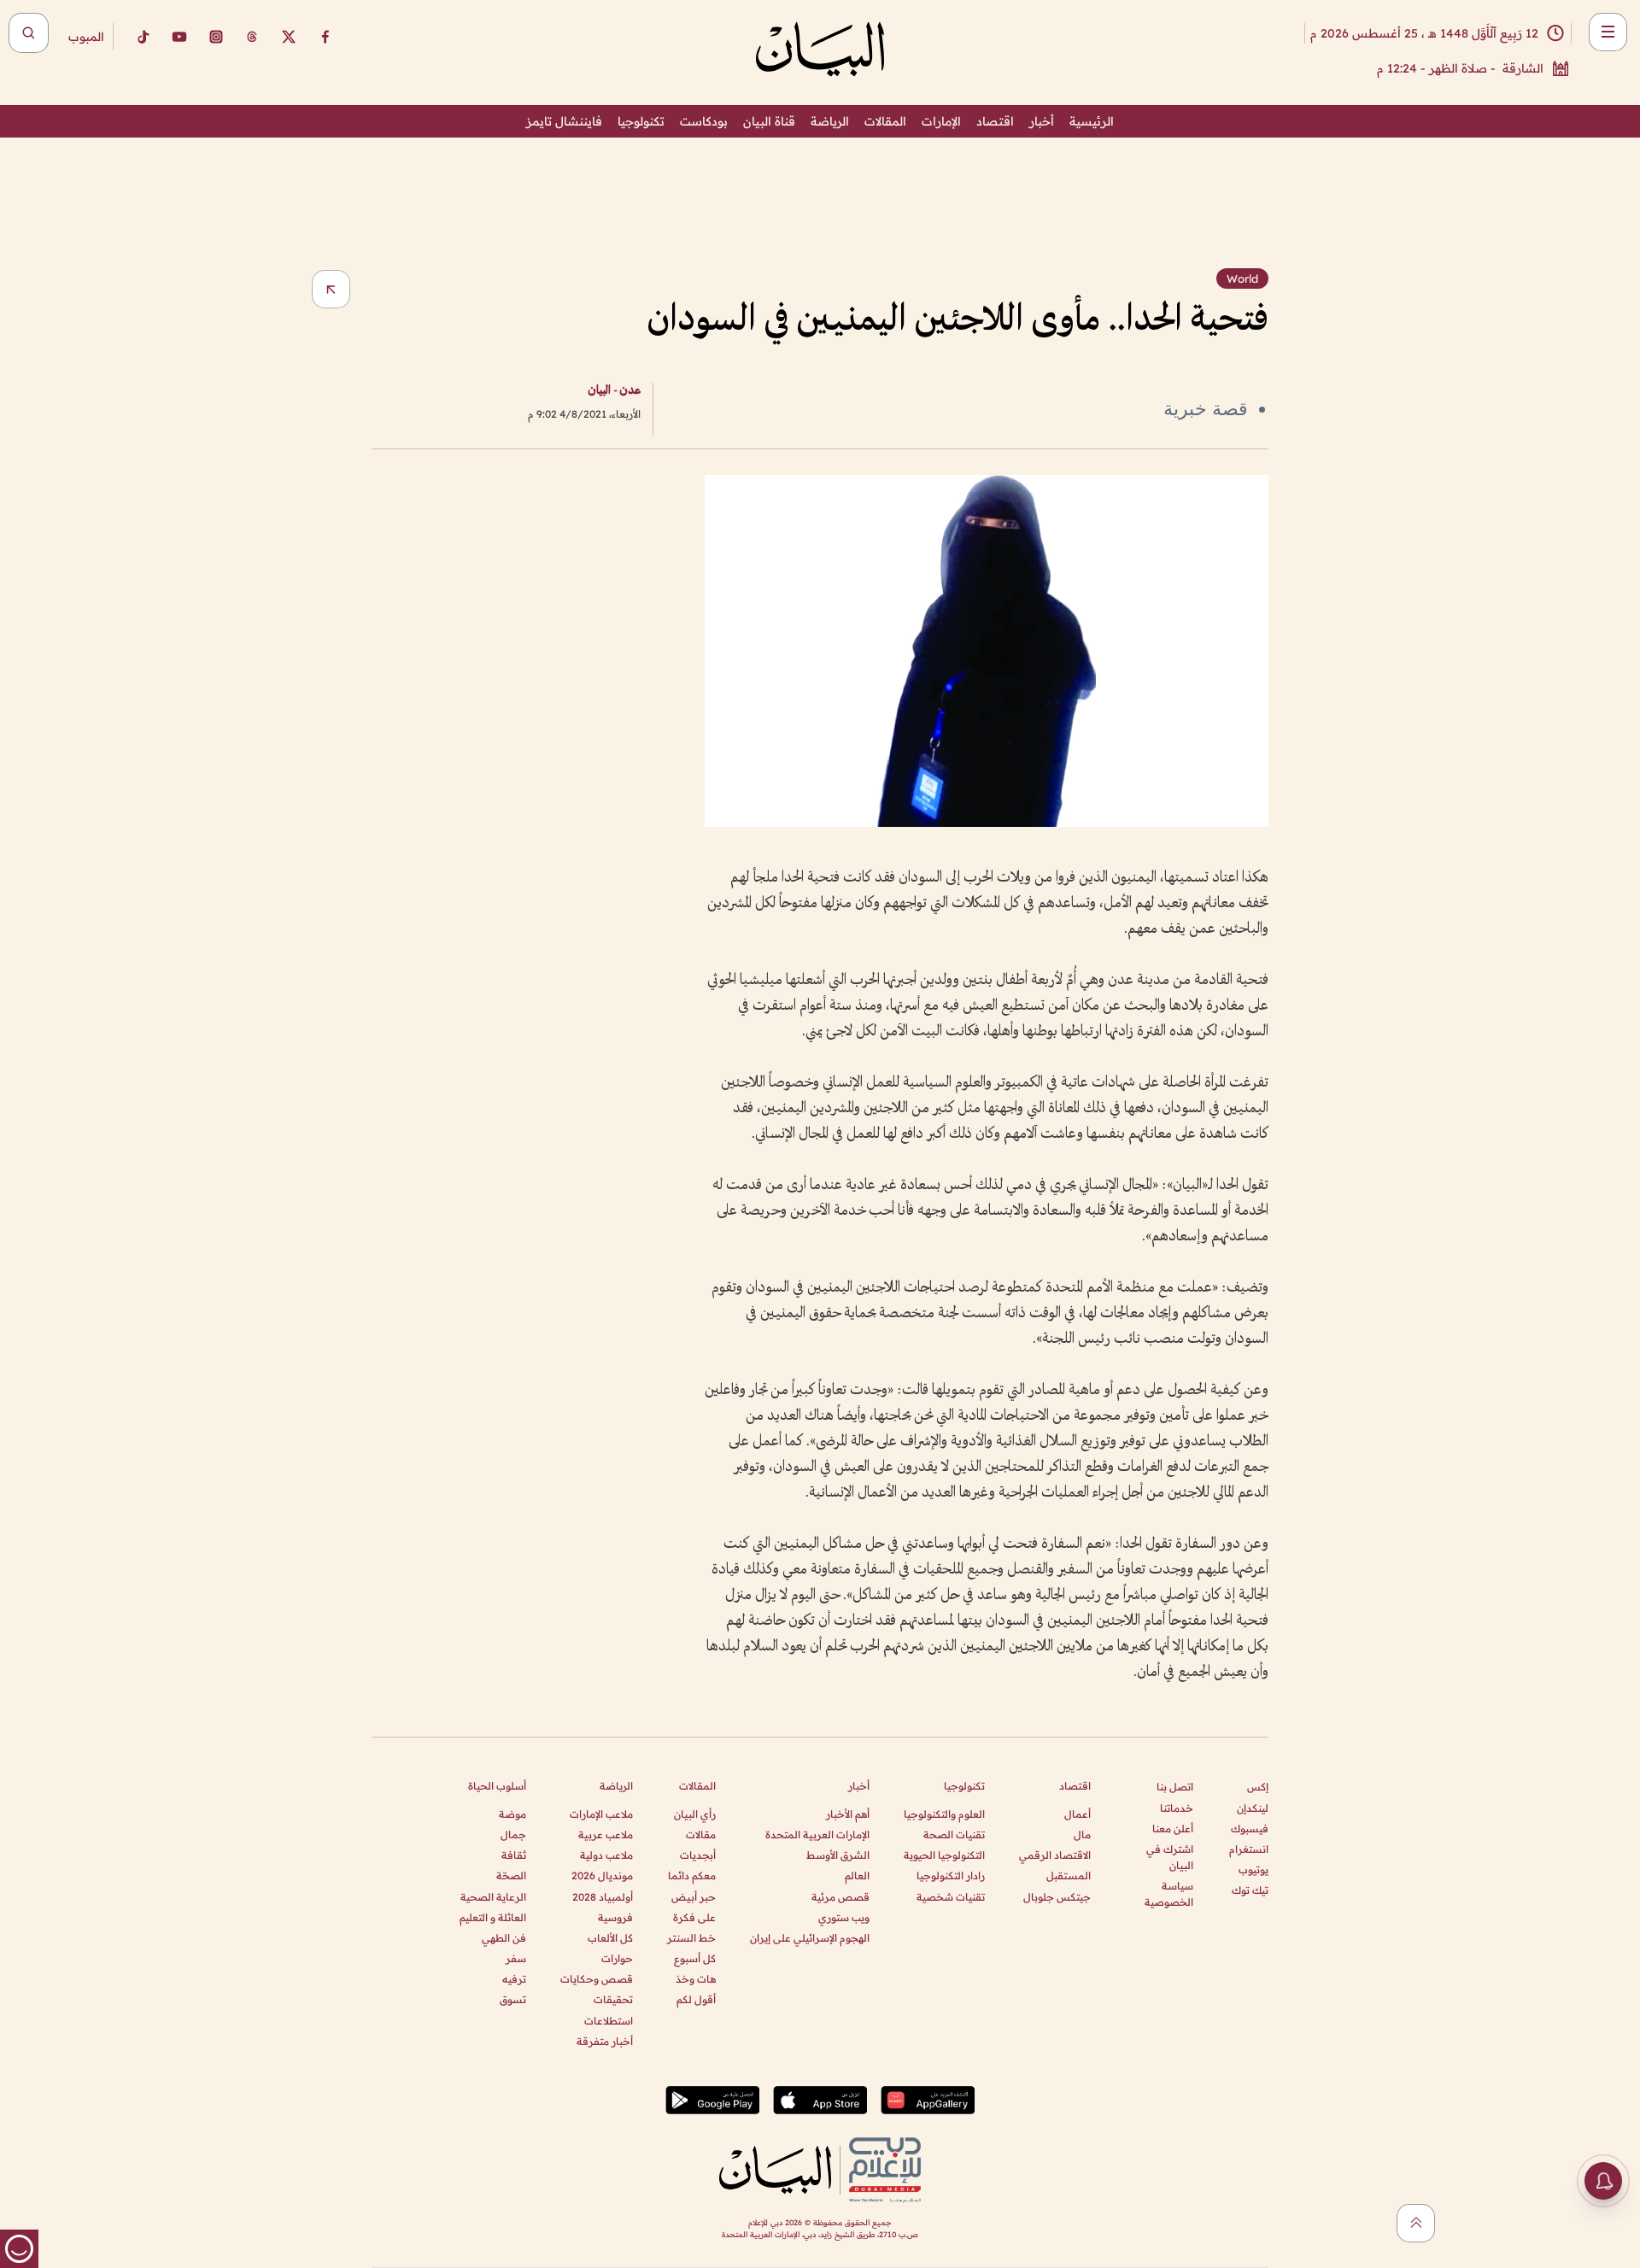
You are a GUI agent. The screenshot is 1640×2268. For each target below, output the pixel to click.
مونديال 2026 (602, 1875)
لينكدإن (1253, 1808)
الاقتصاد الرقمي (1055, 1855)
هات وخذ (696, 1979)
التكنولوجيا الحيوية (944, 1855)
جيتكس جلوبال (1057, 1897)
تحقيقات (613, 1999)
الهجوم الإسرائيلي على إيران (810, 1938)
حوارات (617, 1958)
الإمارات (941, 121)
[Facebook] (325, 37)
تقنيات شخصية (951, 1897)
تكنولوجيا (641, 121)
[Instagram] (216, 37)
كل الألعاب (610, 1938)
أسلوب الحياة (497, 1786)
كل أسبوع (695, 1958)
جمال (513, 1834)
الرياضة (830, 121)
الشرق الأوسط (838, 1855)
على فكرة (694, 1917)
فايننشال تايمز (564, 121)
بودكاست (704, 121)
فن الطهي (504, 1938)
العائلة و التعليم (493, 1917)
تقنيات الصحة (954, 1834)
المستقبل (1069, 1875)
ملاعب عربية (606, 1834)
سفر (516, 1958)
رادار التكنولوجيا (951, 1875)
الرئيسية (1092, 121)
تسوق (513, 1999)
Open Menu (1608, 32)
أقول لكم (696, 1999)
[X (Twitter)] (289, 37)
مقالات (701, 1834)
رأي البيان (695, 1814)
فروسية (615, 1917)
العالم (857, 1875)
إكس (1258, 1787)
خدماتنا (1177, 1808)
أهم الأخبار (848, 1814)
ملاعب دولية (606, 1855)
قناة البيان (769, 121)
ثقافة (514, 1855)
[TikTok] (143, 37)
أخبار (1042, 121)
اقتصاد (995, 121)
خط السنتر (691, 1938)
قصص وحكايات (597, 1979)
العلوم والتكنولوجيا (944, 1814)
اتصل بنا (1175, 1787)
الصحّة (511, 1875)
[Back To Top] (1416, 2223)
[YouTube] (179, 37)
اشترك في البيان (1170, 1857)
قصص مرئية (840, 1897)
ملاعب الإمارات (601, 1814)
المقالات (885, 121)
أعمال (1078, 1814)
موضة (512, 1814)
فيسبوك (1250, 1828)
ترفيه (514, 1979)
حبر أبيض (694, 1897)
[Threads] (252, 37)
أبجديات (698, 1855)
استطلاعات (609, 2021)
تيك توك (1250, 1890)
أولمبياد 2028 (603, 1897)
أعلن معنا (1173, 1828)
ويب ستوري (844, 1917)
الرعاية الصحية (493, 1897)
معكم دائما (692, 1875)
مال (1082, 1834)
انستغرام (1249, 1849)
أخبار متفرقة (605, 2041)
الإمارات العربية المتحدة (817, 1834)
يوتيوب (1253, 1869)
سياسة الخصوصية (1169, 1894)
